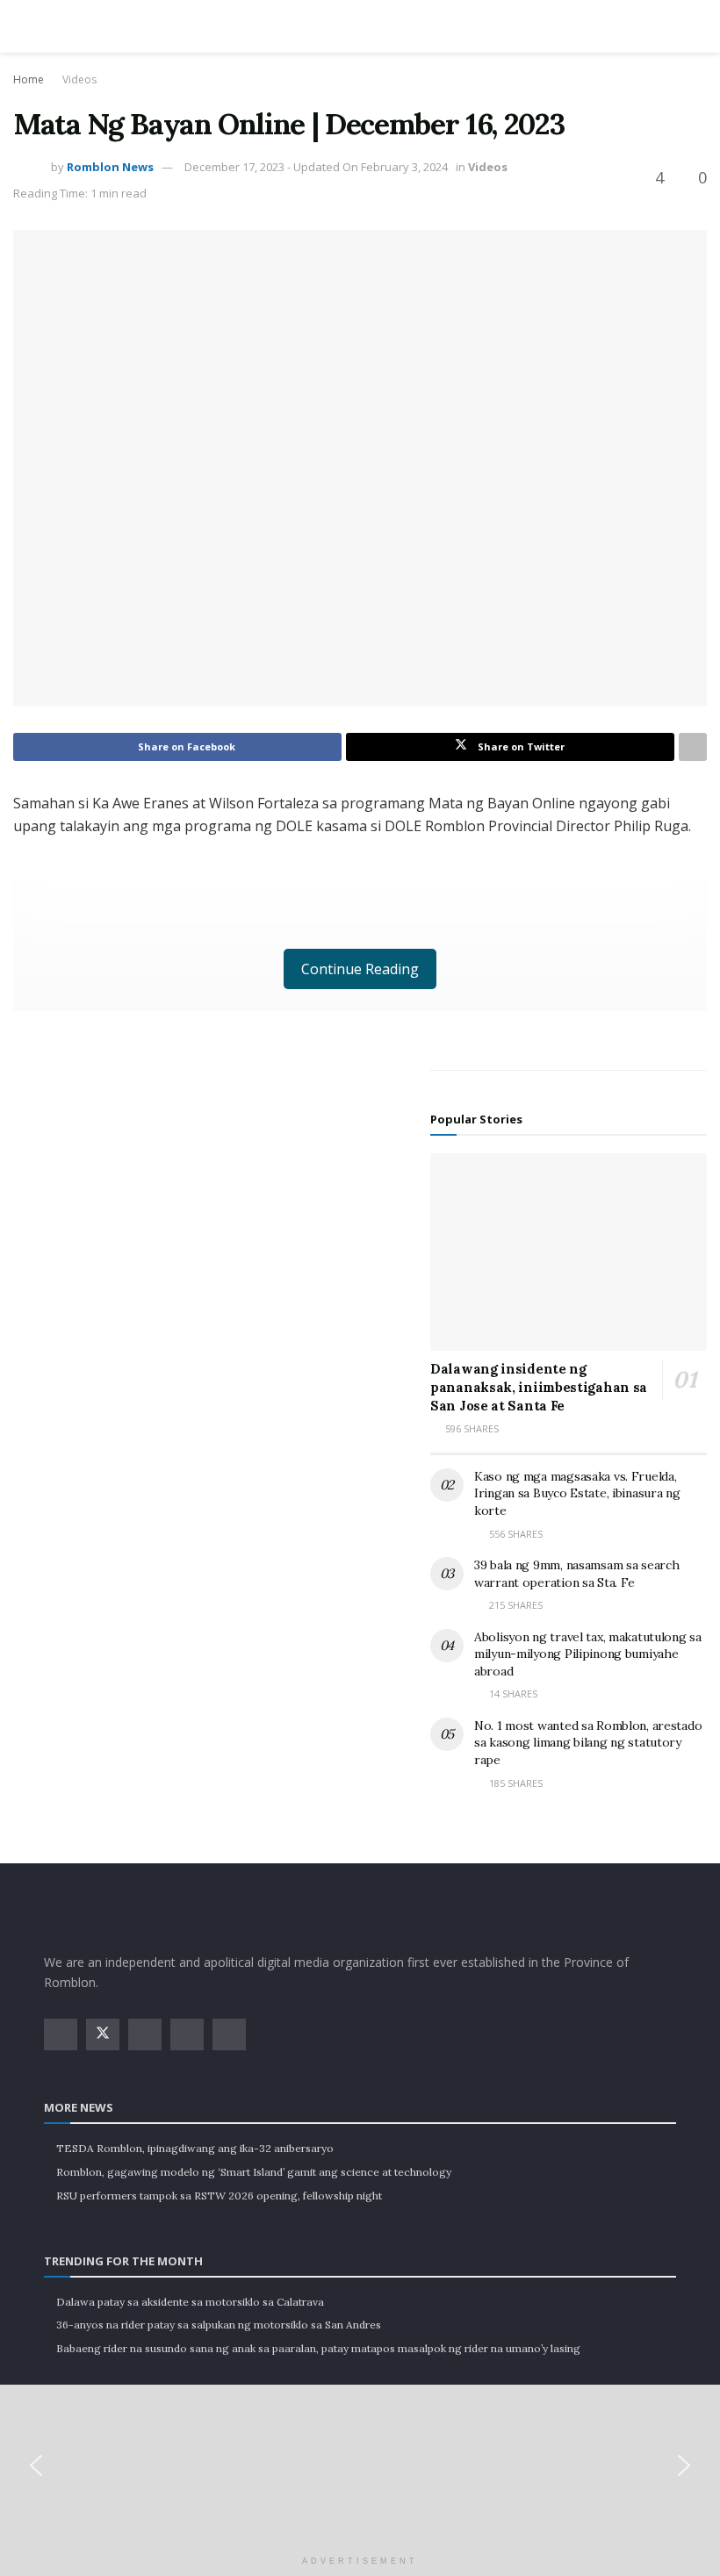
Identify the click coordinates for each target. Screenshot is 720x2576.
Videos (79, 79)
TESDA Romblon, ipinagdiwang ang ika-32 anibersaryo (195, 2148)
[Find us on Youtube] (187, 2034)
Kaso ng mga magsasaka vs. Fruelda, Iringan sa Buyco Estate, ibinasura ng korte (577, 1493)
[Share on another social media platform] (693, 747)
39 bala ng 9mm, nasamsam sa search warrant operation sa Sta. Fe (576, 1574)
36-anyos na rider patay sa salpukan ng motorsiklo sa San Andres (219, 2325)
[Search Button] (669, 26)
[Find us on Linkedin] (229, 2034)
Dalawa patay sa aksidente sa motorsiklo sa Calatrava (190, 2302)
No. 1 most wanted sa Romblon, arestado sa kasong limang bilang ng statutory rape (588, 1743)
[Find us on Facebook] (61, 2034)
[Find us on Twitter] (103, 2034)
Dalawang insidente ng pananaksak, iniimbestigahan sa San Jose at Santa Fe (539, 1387)
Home (29, 79)
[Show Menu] (51, 26)
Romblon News (110, 167)
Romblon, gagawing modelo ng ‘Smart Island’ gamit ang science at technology (254, 2172)
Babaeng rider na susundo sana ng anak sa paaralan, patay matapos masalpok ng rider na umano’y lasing (318, 2348)
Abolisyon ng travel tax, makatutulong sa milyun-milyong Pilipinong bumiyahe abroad (588, 1654)
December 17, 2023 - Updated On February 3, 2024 (316, 167)
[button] (36, 2465)
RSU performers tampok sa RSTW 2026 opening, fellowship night (219, 2196)
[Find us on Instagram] (145, 2034)
